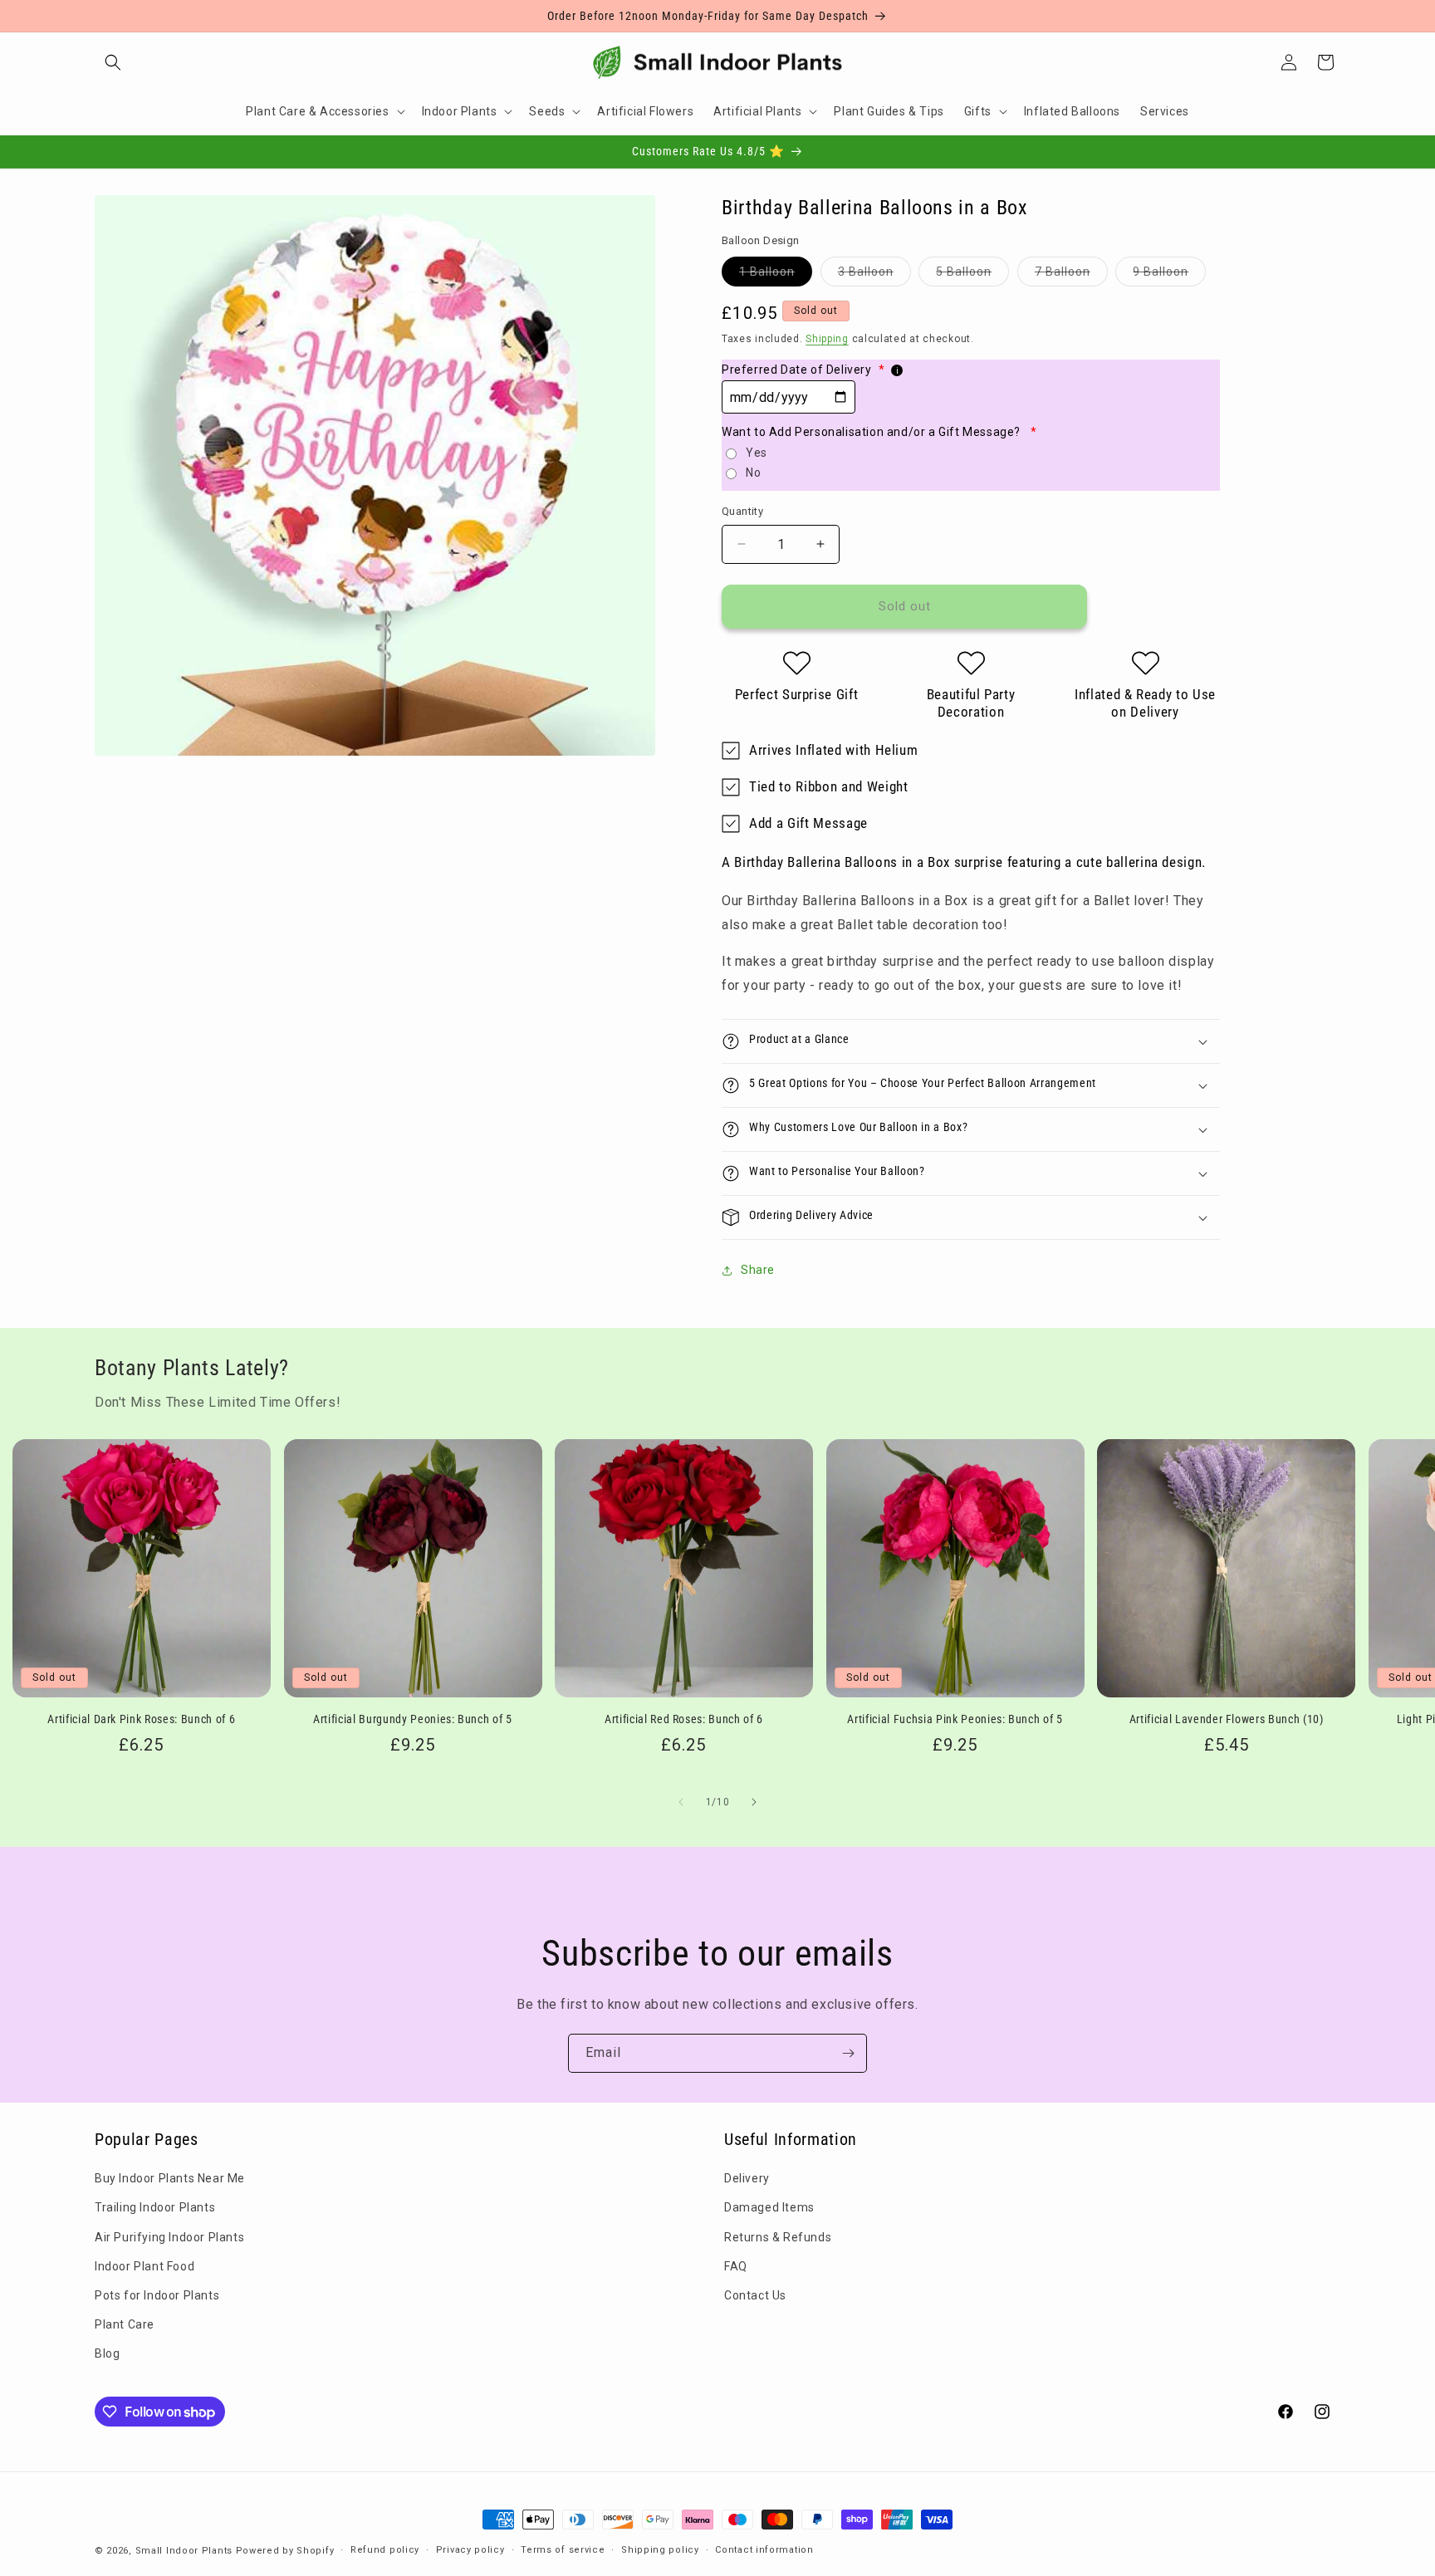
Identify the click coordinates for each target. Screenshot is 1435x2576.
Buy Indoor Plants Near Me (170, 2178)
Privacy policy (470, 2550)
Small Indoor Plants (184, 2551)
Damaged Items (769, 2207)
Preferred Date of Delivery (803, 370)
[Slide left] (681, 1802)
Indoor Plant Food (144, 2266)
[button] (113, 62)
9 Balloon (1169, 275)
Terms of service (563, 2550)
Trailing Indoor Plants (155, 2207)
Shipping (827, 339)
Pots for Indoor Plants (157, 2295)
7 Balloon (1071, 275)
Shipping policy (660, 2550)
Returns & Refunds (778, 2237)
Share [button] (758, 1270)
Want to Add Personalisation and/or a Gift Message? (879, 432)
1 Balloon (776, 275)
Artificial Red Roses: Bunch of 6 (684, 1719)
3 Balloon (874, 275)
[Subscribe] (848, 2053)
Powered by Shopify (285, 2551)
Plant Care (125, 2324)
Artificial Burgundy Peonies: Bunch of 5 (413, 1719)
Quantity (742, 511)
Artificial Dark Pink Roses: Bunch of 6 (141, 1719)
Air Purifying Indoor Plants (169, 2237)
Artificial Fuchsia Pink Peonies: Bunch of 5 (955, 1719)
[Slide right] (754, 1802)
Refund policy (385, 2550)
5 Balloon (972, 275)
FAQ (736, 2266)
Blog (107, 2353)
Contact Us (755, 2295)
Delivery (747, 2178)
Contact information (764, 2550)
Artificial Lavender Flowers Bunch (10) (1227, 1719)
